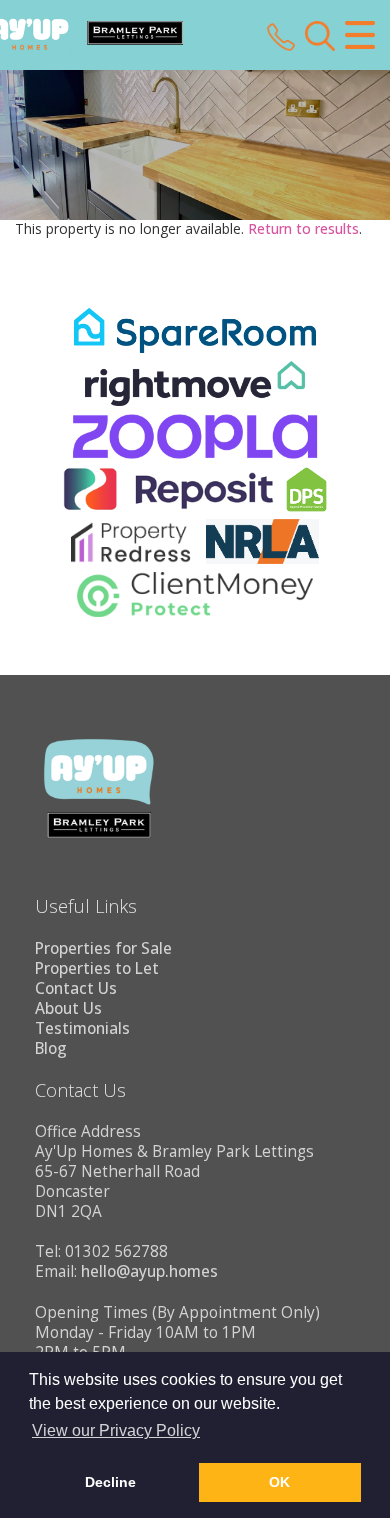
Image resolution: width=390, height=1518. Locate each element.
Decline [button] (110, 1482)
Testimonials (82, 1028)
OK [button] (279, 1482)
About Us (68, 1008)
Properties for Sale (103, 948)
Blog (51, 1048)
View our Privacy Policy (116, 1430)
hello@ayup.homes (149, 1271)
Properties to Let (97, 968)
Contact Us (76, 988)
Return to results (303, 228)
